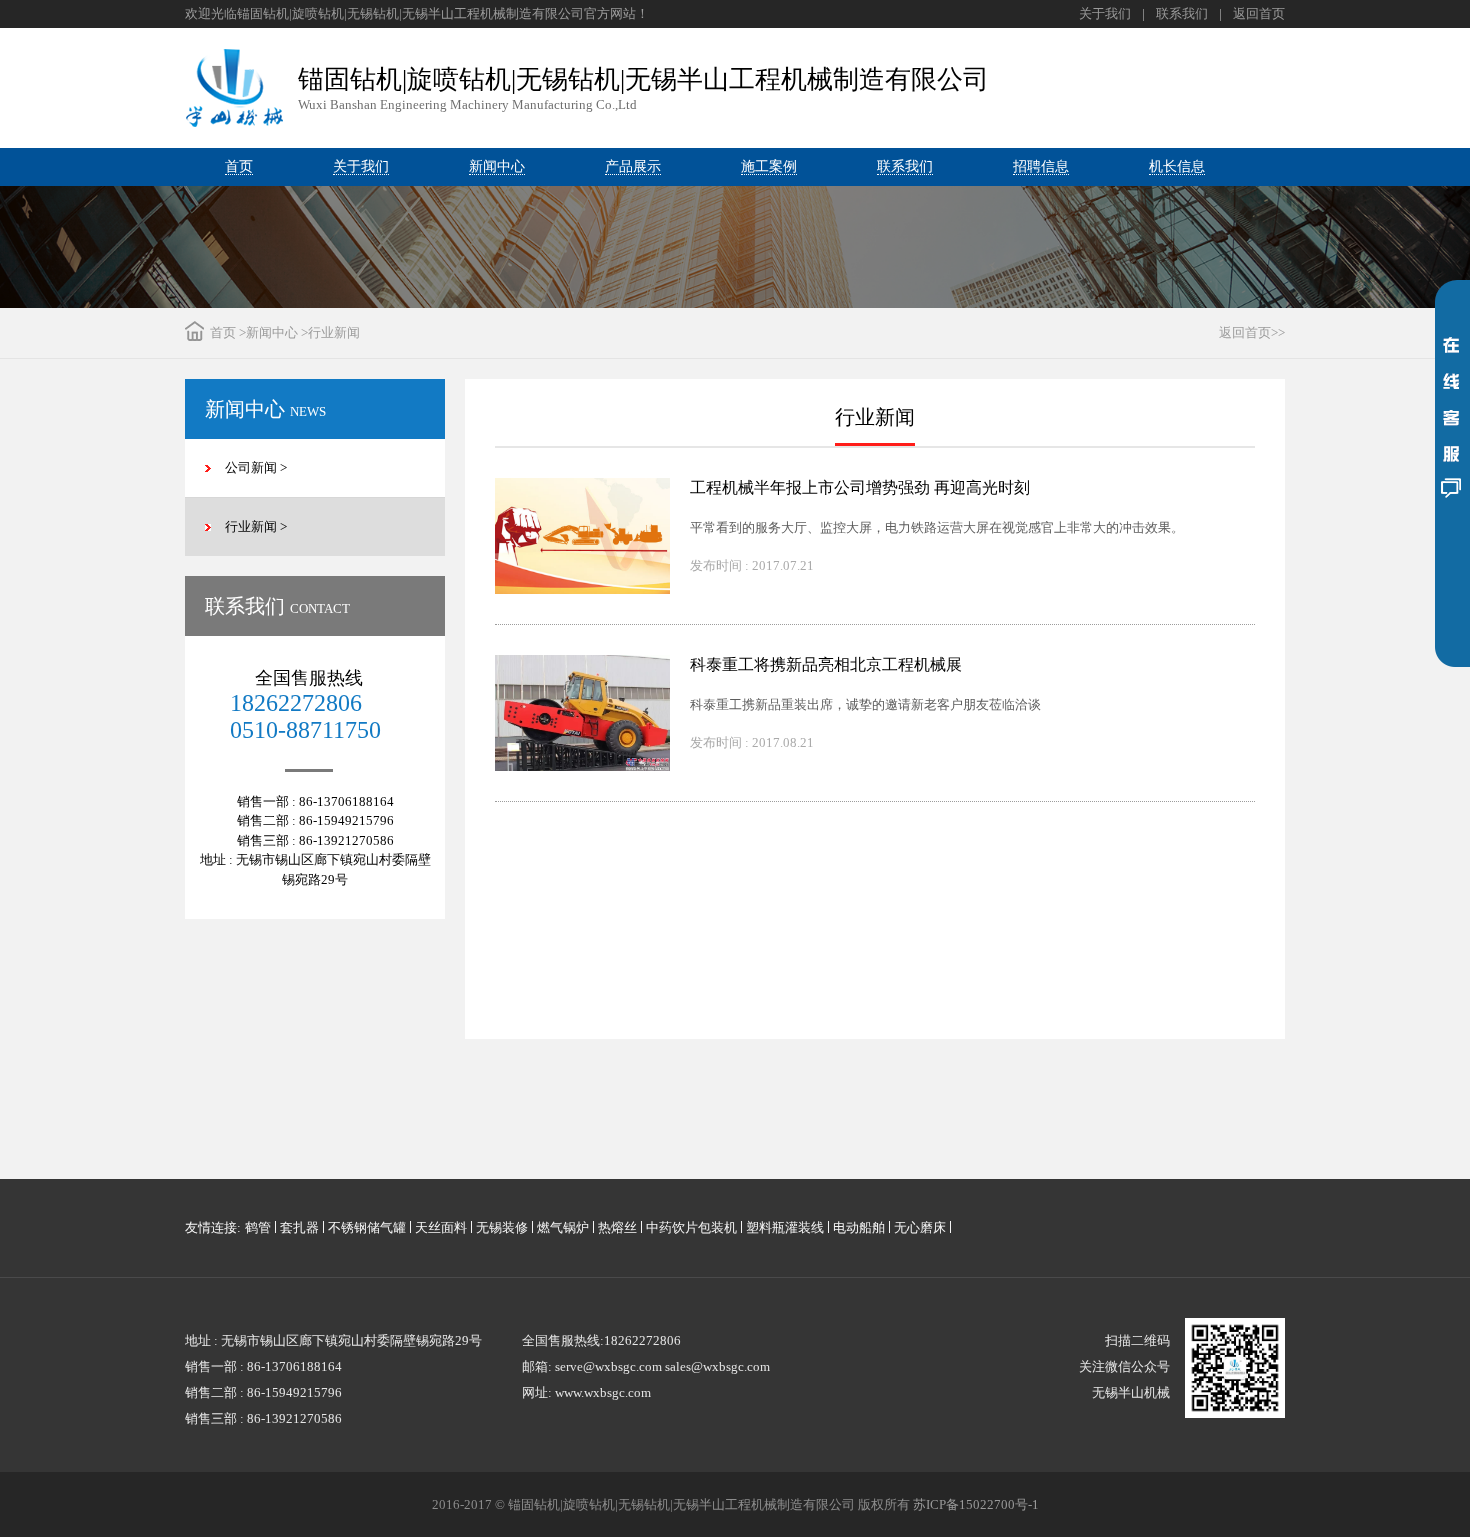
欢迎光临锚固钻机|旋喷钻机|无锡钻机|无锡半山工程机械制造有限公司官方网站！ (417, 13)
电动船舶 (859, 1227)
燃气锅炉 (563, 1227)
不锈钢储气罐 (367, 1227)
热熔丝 (617, 1227)
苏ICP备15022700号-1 (976, 1504)
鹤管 (258, 1227)
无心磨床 (920, 1227)
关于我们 (1105, 13)
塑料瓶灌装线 (785, 1227)
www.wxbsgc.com (603, 1392)
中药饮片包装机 (691, 1227)
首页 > (228, 332)
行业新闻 (334, 332)
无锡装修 (502, 1227)
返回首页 (1259, 13)
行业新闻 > (256, 526)
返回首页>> (1252, 332)
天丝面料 (441, 1227)
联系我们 (1182, 13)
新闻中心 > (277, 332)
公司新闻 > (256, 467)
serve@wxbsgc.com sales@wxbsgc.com (662, 1366)
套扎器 (299, 1227)
